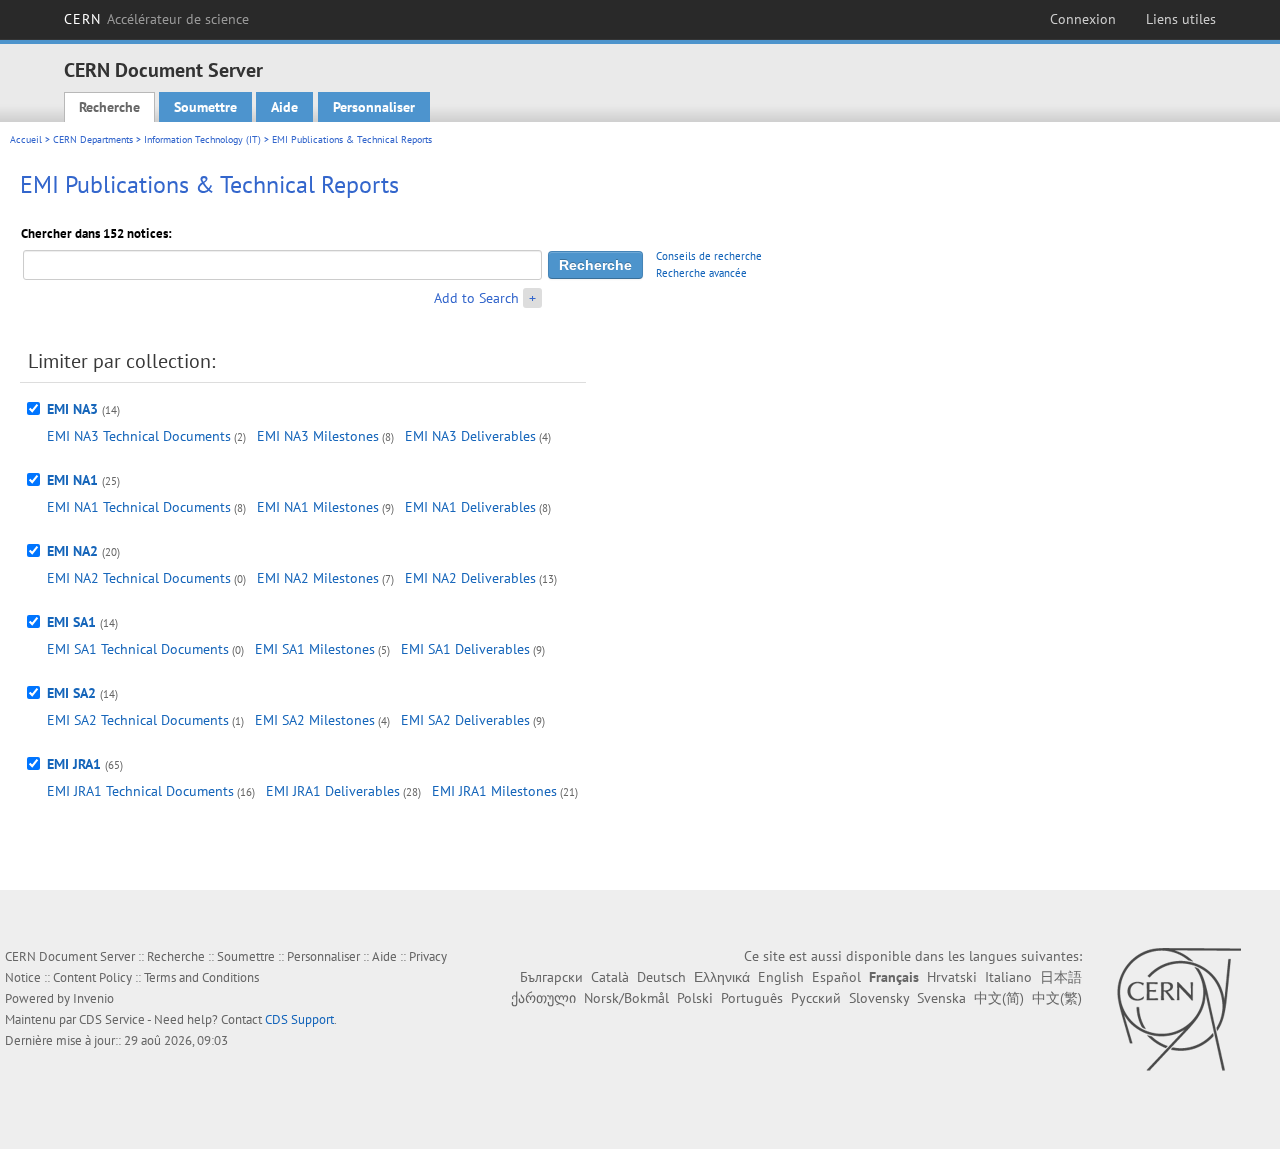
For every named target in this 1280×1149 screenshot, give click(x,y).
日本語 (1061, 977)
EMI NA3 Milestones (318, 436)
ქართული (543, 998)
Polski (695, 998)
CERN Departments (93, 139)
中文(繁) (1057, 998)
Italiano (1008, 977)
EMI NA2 (72, 551)
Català (610, 977)
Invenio (93, 998)
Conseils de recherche (709, 256)
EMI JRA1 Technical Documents (140, 791)
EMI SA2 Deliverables (465, 720)
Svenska (941, 998)
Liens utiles (1181, 19)
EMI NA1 (72, 480)
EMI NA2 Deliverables (470, 578)
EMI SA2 (71, 693)
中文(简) (999, 998)
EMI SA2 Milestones (315, 720)
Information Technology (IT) (202, 139)
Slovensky (879, 998)
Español (836, 977)
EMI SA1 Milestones (315, 649)
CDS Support (299, 1019)
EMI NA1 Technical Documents (139, 507)
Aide (284, 107)
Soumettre (205, 107)
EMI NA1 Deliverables (470, 507)
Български (551, 977)
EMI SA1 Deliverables (465, 649)
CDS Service (112, 1019)
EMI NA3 (72, 409)
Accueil (26, 139)
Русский (816, 998)
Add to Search (476, 298)
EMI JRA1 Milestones (494, 791)
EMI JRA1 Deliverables (333, 791)
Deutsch (661, 977)
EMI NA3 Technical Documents (139, 436)
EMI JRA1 (74, 764)
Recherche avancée (701, 273)
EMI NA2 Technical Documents (139, 578)
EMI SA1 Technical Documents (138, 649)
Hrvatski (952, 977)
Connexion (1083, 19)
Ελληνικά (722, 977)
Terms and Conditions (201, 977)
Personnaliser (374, 107)
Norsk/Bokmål (626, 998)
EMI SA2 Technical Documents (138, 720)
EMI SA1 (71, 622)
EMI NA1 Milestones (318, 507)
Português (752, 998)
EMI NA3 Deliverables (470, 436)
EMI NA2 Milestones (318, 578)
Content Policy (92, 977)
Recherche (109, 107)
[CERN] (1178, 1009)
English (781, 977)
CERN (156, 19)
